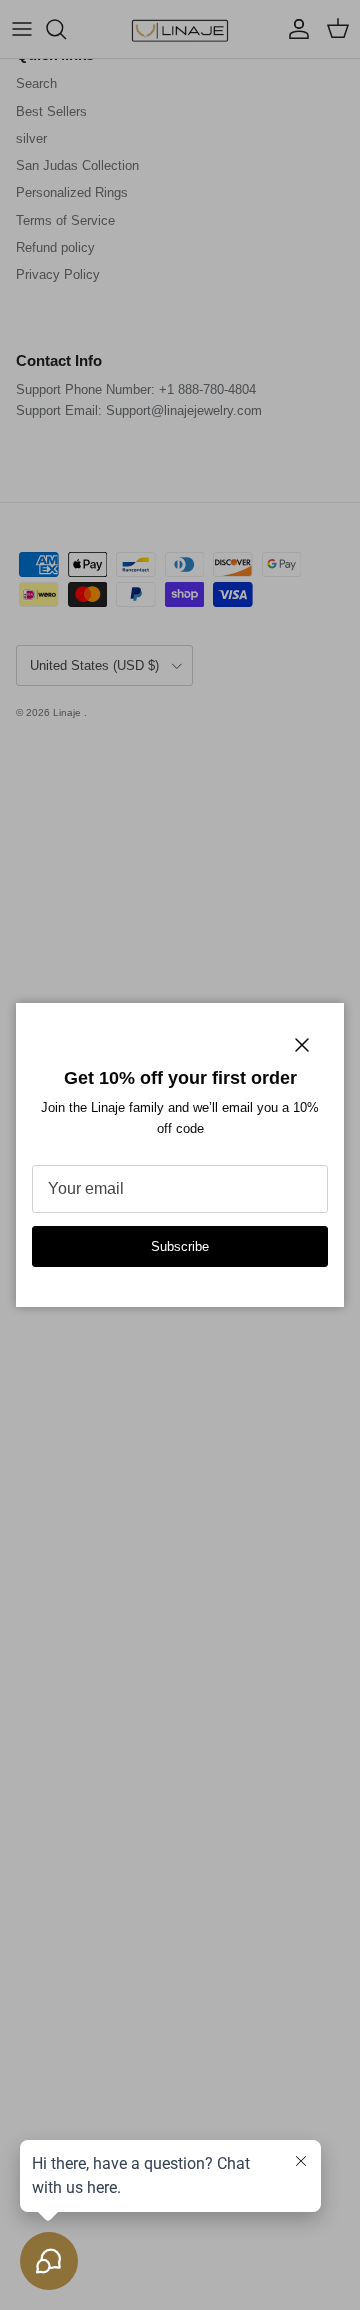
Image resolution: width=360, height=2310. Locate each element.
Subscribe (180, 1246)
